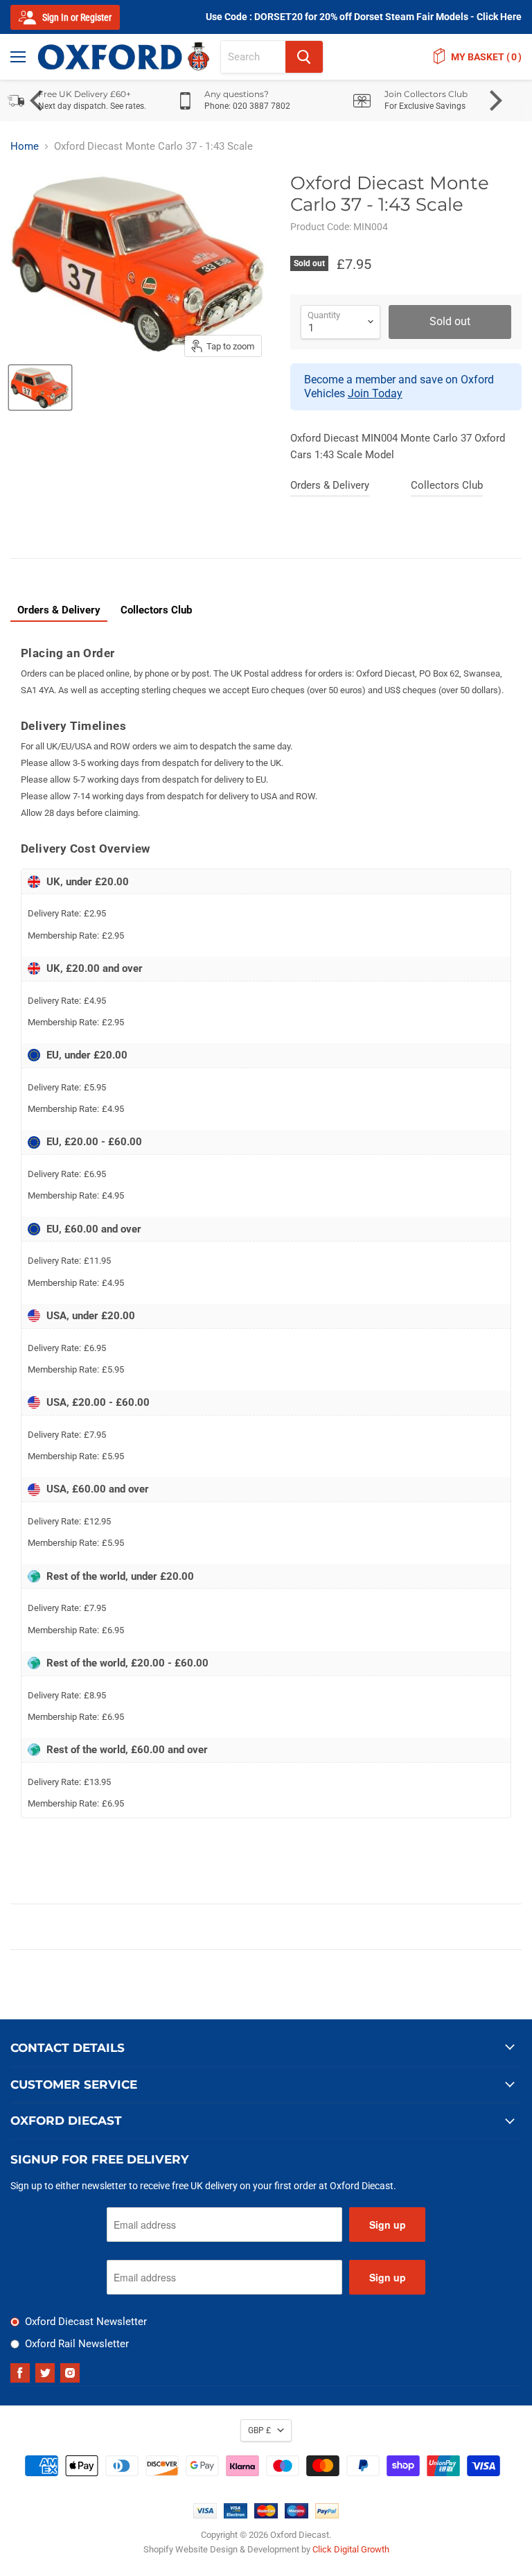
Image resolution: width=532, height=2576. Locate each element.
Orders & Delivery (330, 485)
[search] (253, 57)
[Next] (494, 101)
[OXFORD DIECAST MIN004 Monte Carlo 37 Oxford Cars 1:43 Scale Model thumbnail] (40, 388)
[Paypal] (327, 2515)
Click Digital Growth (351, 2549)
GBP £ (259, 2430)
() (486, 57)
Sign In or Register (76, 17)
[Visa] (205, 2515)
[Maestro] (296, 2515)
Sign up (388, 2225)
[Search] (304, 57)
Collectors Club (447, 485)
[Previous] (38, 101)
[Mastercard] (266, 2515)
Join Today (375, 393)
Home (25, 147)
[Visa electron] (236, 2515)
